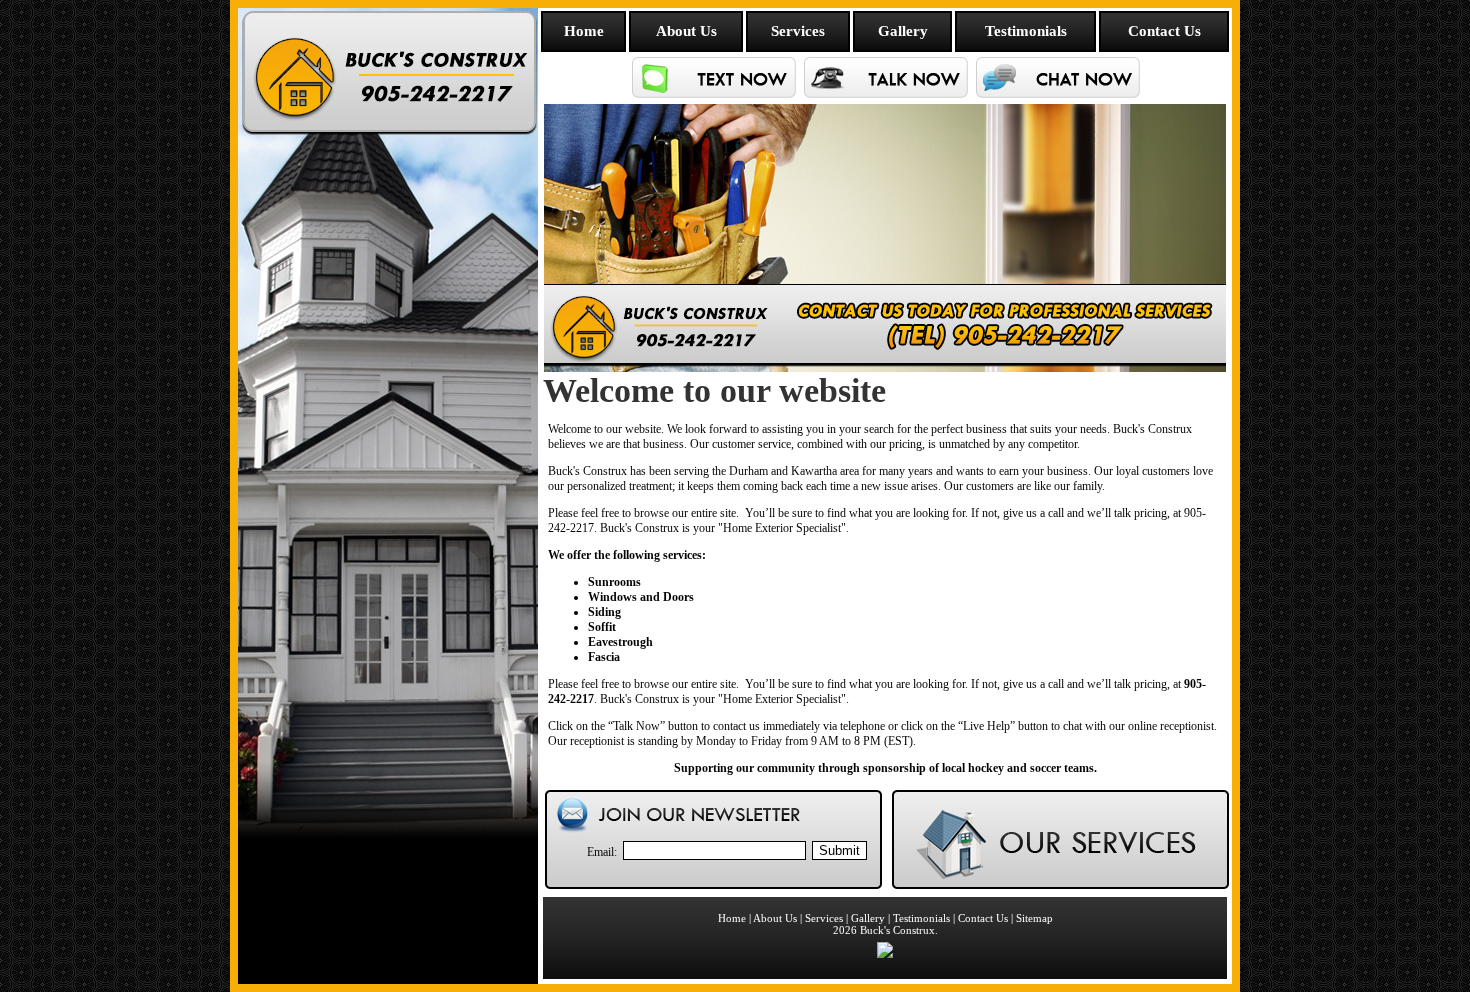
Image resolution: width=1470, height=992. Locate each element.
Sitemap (1034, 918)
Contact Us (1164, 31)
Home (584, 31)
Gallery (903, 31)
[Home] (388, 839)
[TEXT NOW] (714, 94)
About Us (686, 31)
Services (798, 31)
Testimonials (1026, 31)
